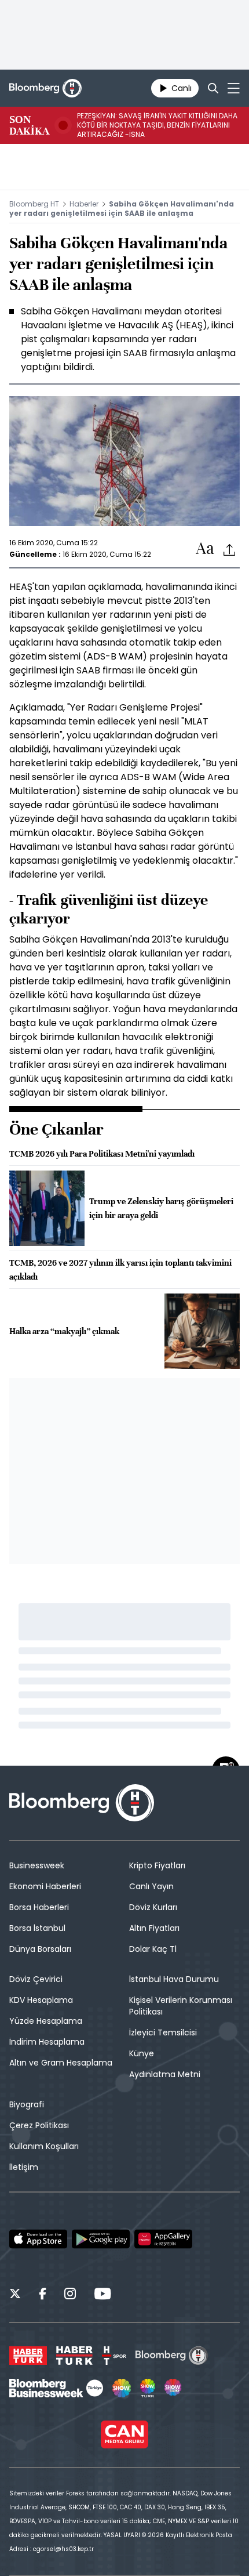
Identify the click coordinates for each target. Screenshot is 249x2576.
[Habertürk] (28, 2356)
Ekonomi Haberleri (45, 1886)
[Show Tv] (122, 2388)
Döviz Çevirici (36, 1979)
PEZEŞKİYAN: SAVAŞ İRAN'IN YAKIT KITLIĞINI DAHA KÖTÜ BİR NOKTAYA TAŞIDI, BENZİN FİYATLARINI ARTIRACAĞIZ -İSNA (157, 125)
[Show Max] (174, 2388)
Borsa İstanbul (37, 1928)
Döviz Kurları (153, 1907)
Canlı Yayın (151, 1886)
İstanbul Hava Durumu (174, 1979)
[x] (15, 2295)
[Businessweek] (56, 2388)
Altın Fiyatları (154, 1928)
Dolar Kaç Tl (153, 1949)
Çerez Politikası (39, 2125)
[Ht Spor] (114, 2356)
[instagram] (70, 2295)
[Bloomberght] (45, 88)
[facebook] (43, 2295)
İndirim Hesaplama (47, 2042)
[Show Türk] (148, 2388)
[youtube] (102, 2295)
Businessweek (37, 1865)
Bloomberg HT (34, 204)
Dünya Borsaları (40, 1949)
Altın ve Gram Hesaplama (61, 2063)
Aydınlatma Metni (165, 2074)
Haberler (84, 204)
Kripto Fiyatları (157, 1865)
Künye (142, 2053)
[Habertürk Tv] (75, 2356)
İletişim (24, 2167)
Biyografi (27, 2104)
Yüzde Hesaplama (46, 2021)
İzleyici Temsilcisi (163, 2032)
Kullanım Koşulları (44, 2146)
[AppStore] (38, 2239)
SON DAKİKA (29, 125)
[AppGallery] (163, 2239)
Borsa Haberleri (39, 1907)
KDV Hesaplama (41, 2000)
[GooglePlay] (101, 2239)
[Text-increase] (205, 549)
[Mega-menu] (234, 88)
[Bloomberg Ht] (172, 2356)
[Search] (213, 88)
